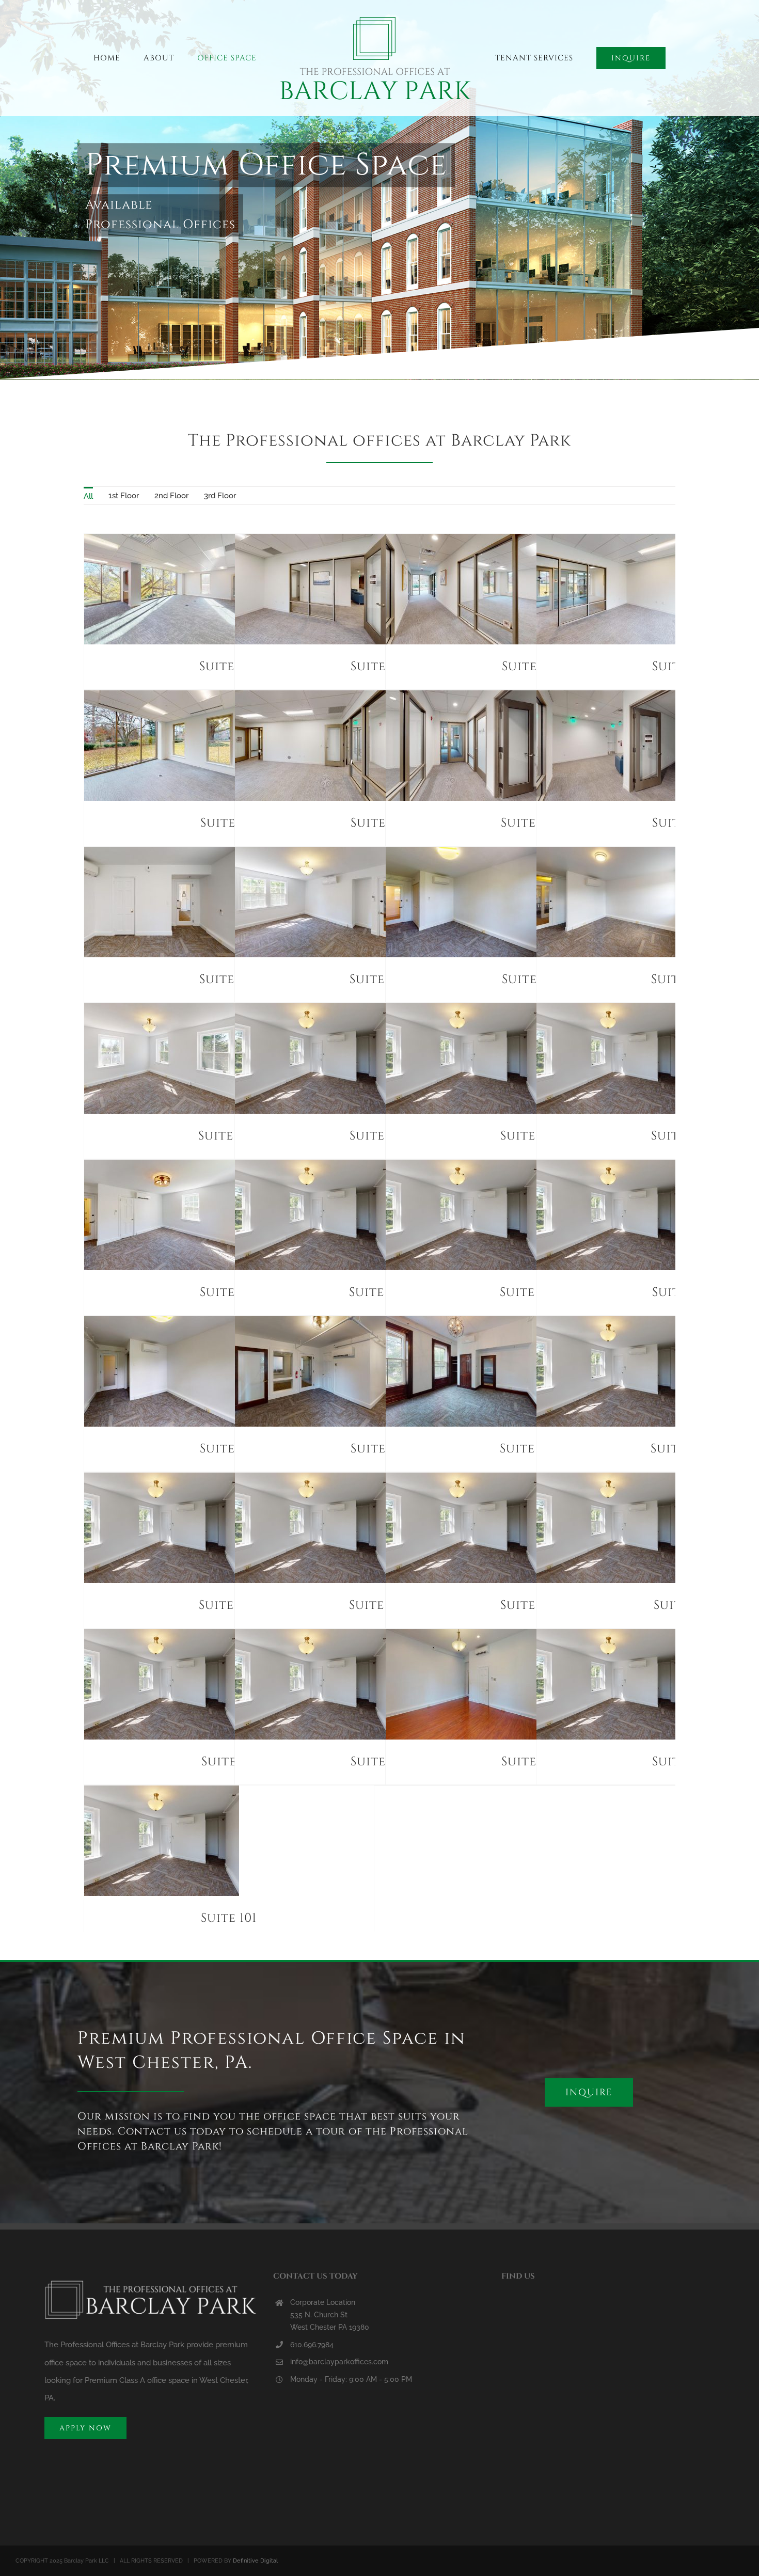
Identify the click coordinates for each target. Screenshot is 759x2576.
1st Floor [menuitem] (124, 496)
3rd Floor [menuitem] (220, 496)
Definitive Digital (255, 2561)
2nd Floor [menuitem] (171, 496)
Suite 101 (229, 1918)
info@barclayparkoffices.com (339, 2362)
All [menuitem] (88, 496)
